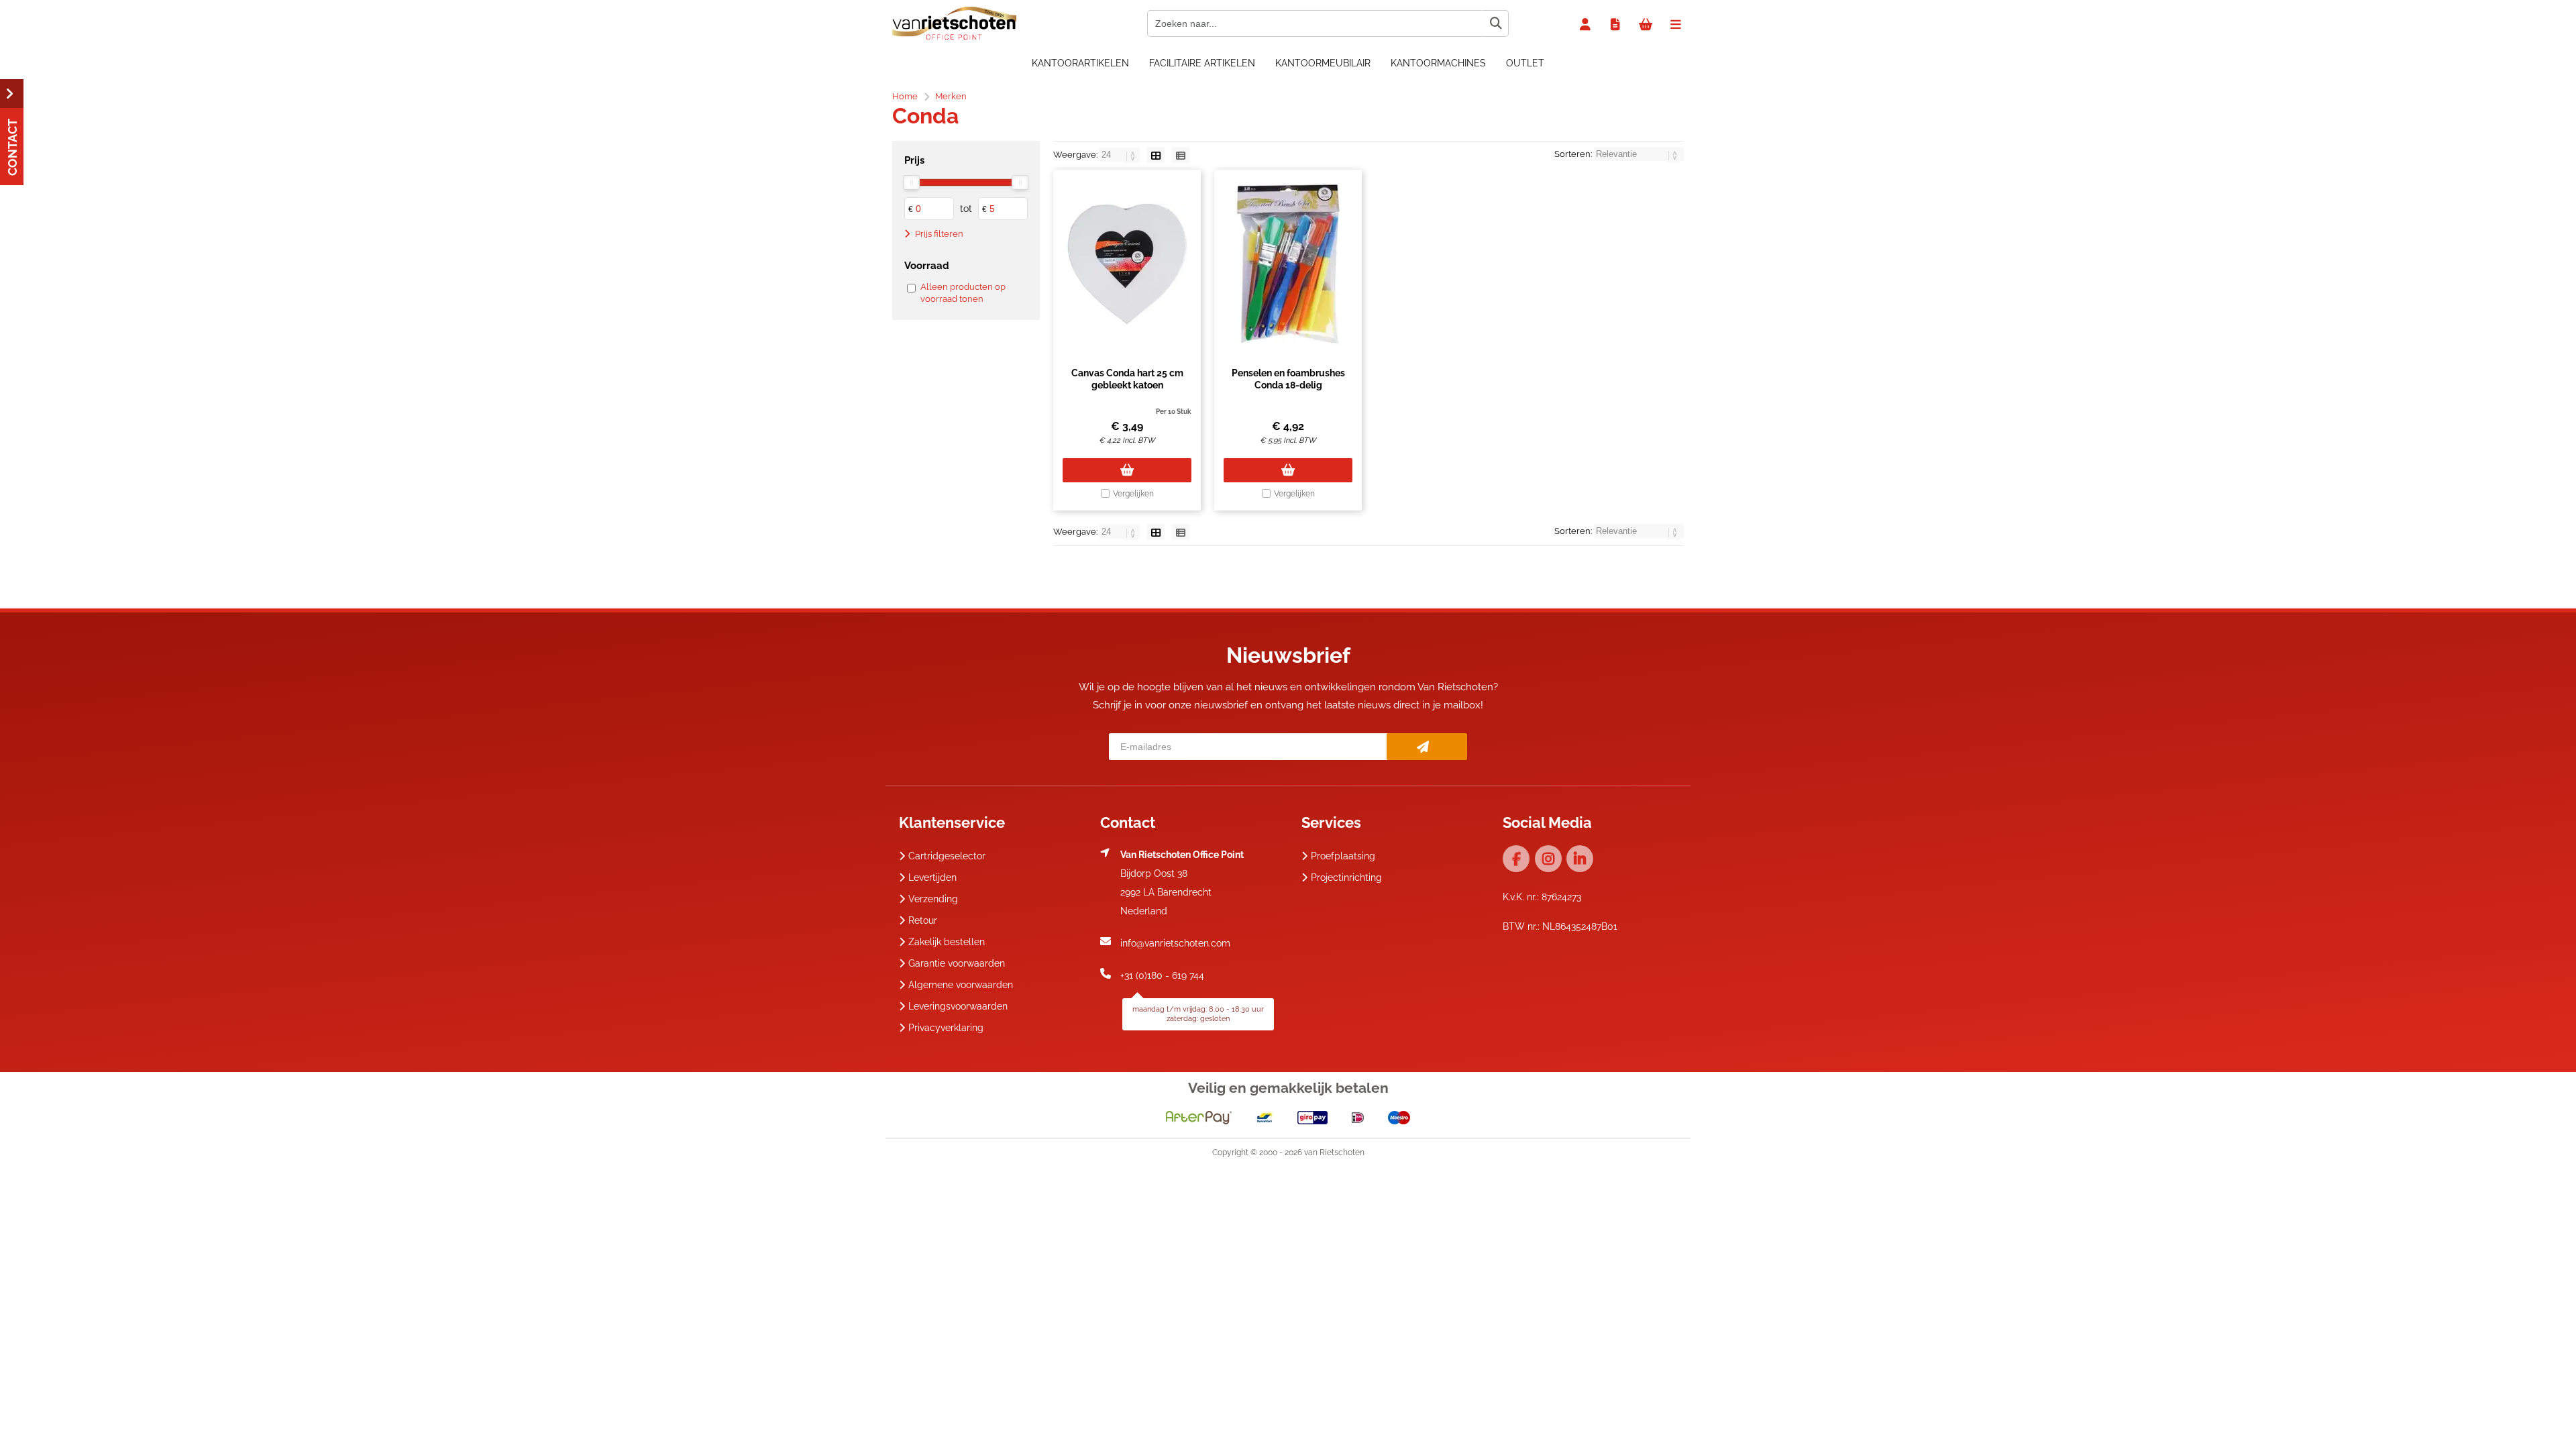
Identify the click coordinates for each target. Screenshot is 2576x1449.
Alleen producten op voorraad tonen (963, 293)
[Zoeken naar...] (1495, 23)
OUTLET (1525, 63)
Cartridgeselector (947, 856)
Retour (923, 920)
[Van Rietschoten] (954, 37)
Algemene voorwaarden (961, 985)
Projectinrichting (1346, 877)
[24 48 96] (1121, 155)
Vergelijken (1133, 494)
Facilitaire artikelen (1202, 63)
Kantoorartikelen (1080, 63)
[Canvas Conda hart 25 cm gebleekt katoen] (1127, 264)
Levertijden (932, 877)
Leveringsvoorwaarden (958, 1006)
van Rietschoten (1334, 1152)
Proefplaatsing (1343, 856)
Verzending (933, 899)
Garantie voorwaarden (957, 963)
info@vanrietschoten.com (1175, 943)
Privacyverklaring (946, 1028)
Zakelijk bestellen (947, 942)
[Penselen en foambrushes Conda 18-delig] (1288, 264)
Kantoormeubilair (1323, 63)
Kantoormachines (1438, 63)
